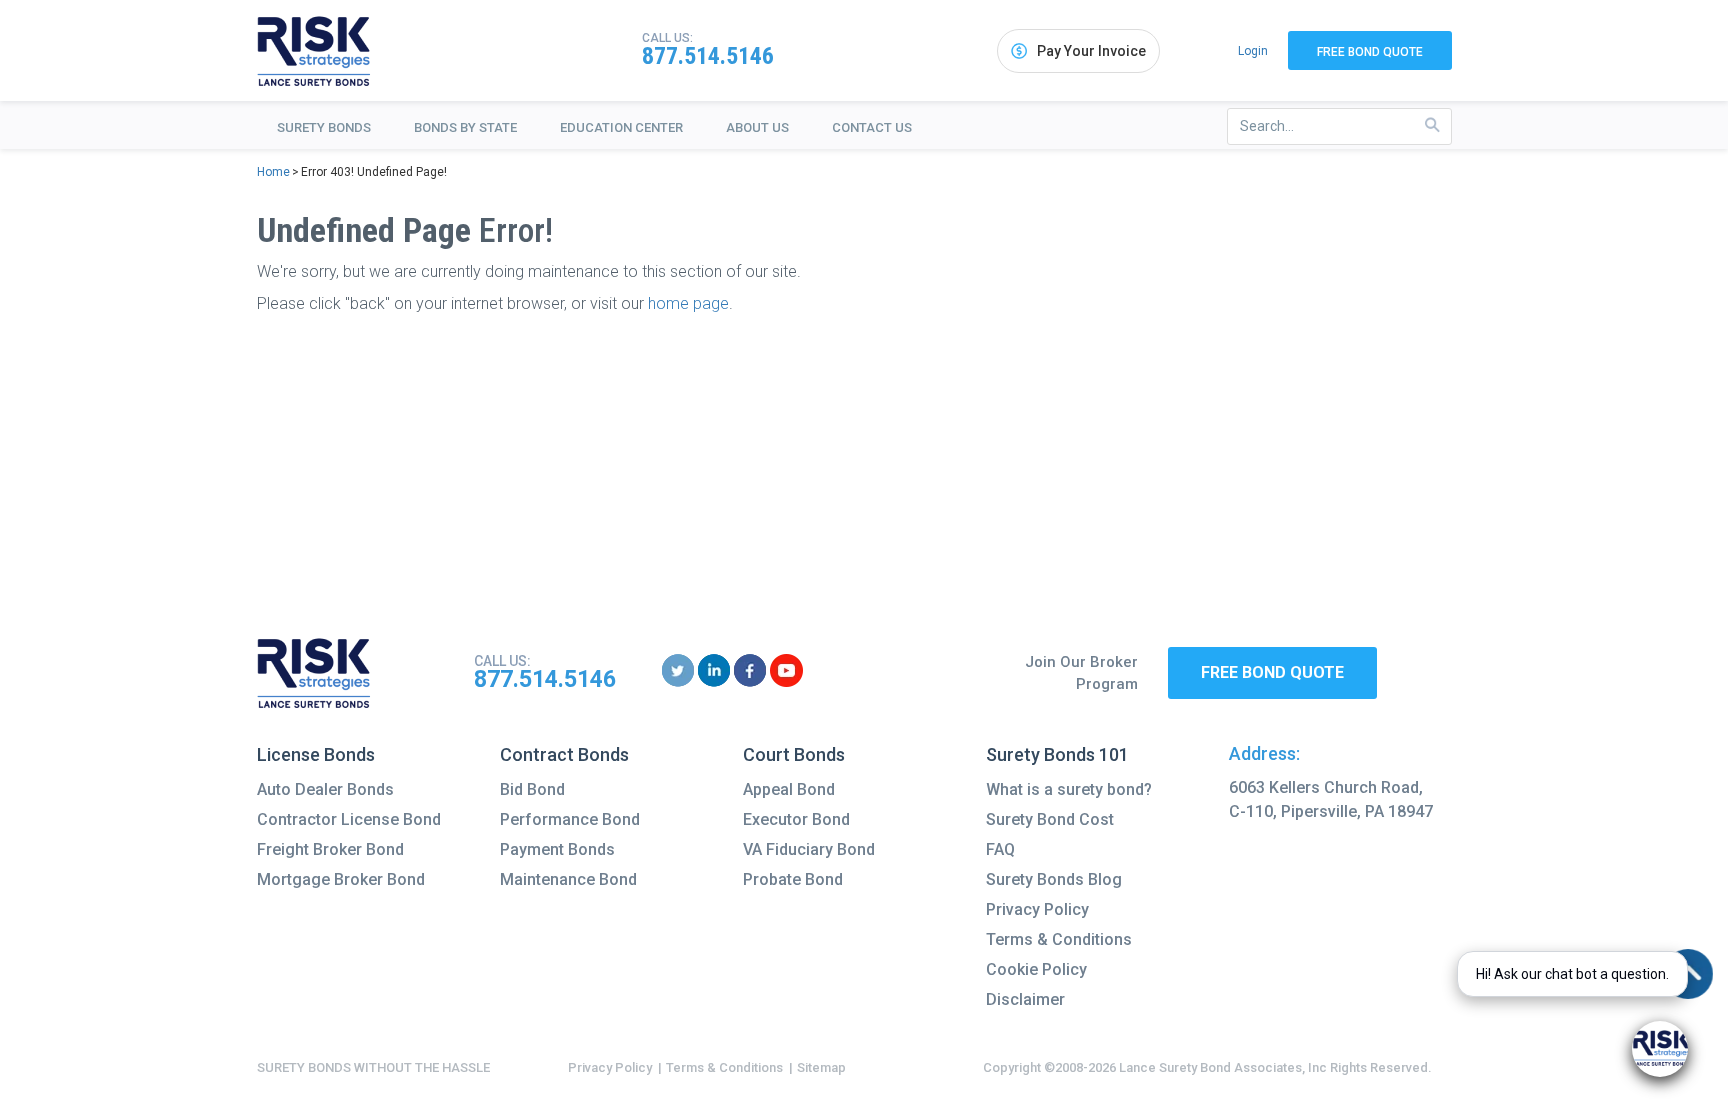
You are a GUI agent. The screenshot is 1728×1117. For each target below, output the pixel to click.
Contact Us (872, 127)
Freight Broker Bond (330, 849)
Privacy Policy (1037, 909)
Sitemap (821, 1067)
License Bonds (316, 754)
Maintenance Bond (568, 879)
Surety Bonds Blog (1054, 879)
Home (273, 172)
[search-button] (1432, 125)
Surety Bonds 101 (1057, 754)
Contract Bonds (564, 754)
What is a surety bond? (1069, 789)
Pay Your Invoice (1091, 51)
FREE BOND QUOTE (1272, 672)
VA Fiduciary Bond (809, 849)
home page (688, 303)
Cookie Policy (1036, 969)
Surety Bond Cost (1050, 819)
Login (1253, 51)
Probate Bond (793, 879)
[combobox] (1339, 126)
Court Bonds (794, 754)
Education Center (621, 127)
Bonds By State (465, 127)
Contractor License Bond (349, 819)
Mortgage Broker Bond (341, 879)
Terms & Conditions (1059, 939)
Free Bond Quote (1370, 52)
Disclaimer (1025, 999)
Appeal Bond (789, 789)
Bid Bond (532, 789)
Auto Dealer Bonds (325, 789)
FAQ (1000, 849)
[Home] (314, 51)
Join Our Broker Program (1081, 673)
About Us (757, 127)
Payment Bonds (557, 849)
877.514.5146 (708, 56)
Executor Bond (796, 819)
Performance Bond (570, 819)
